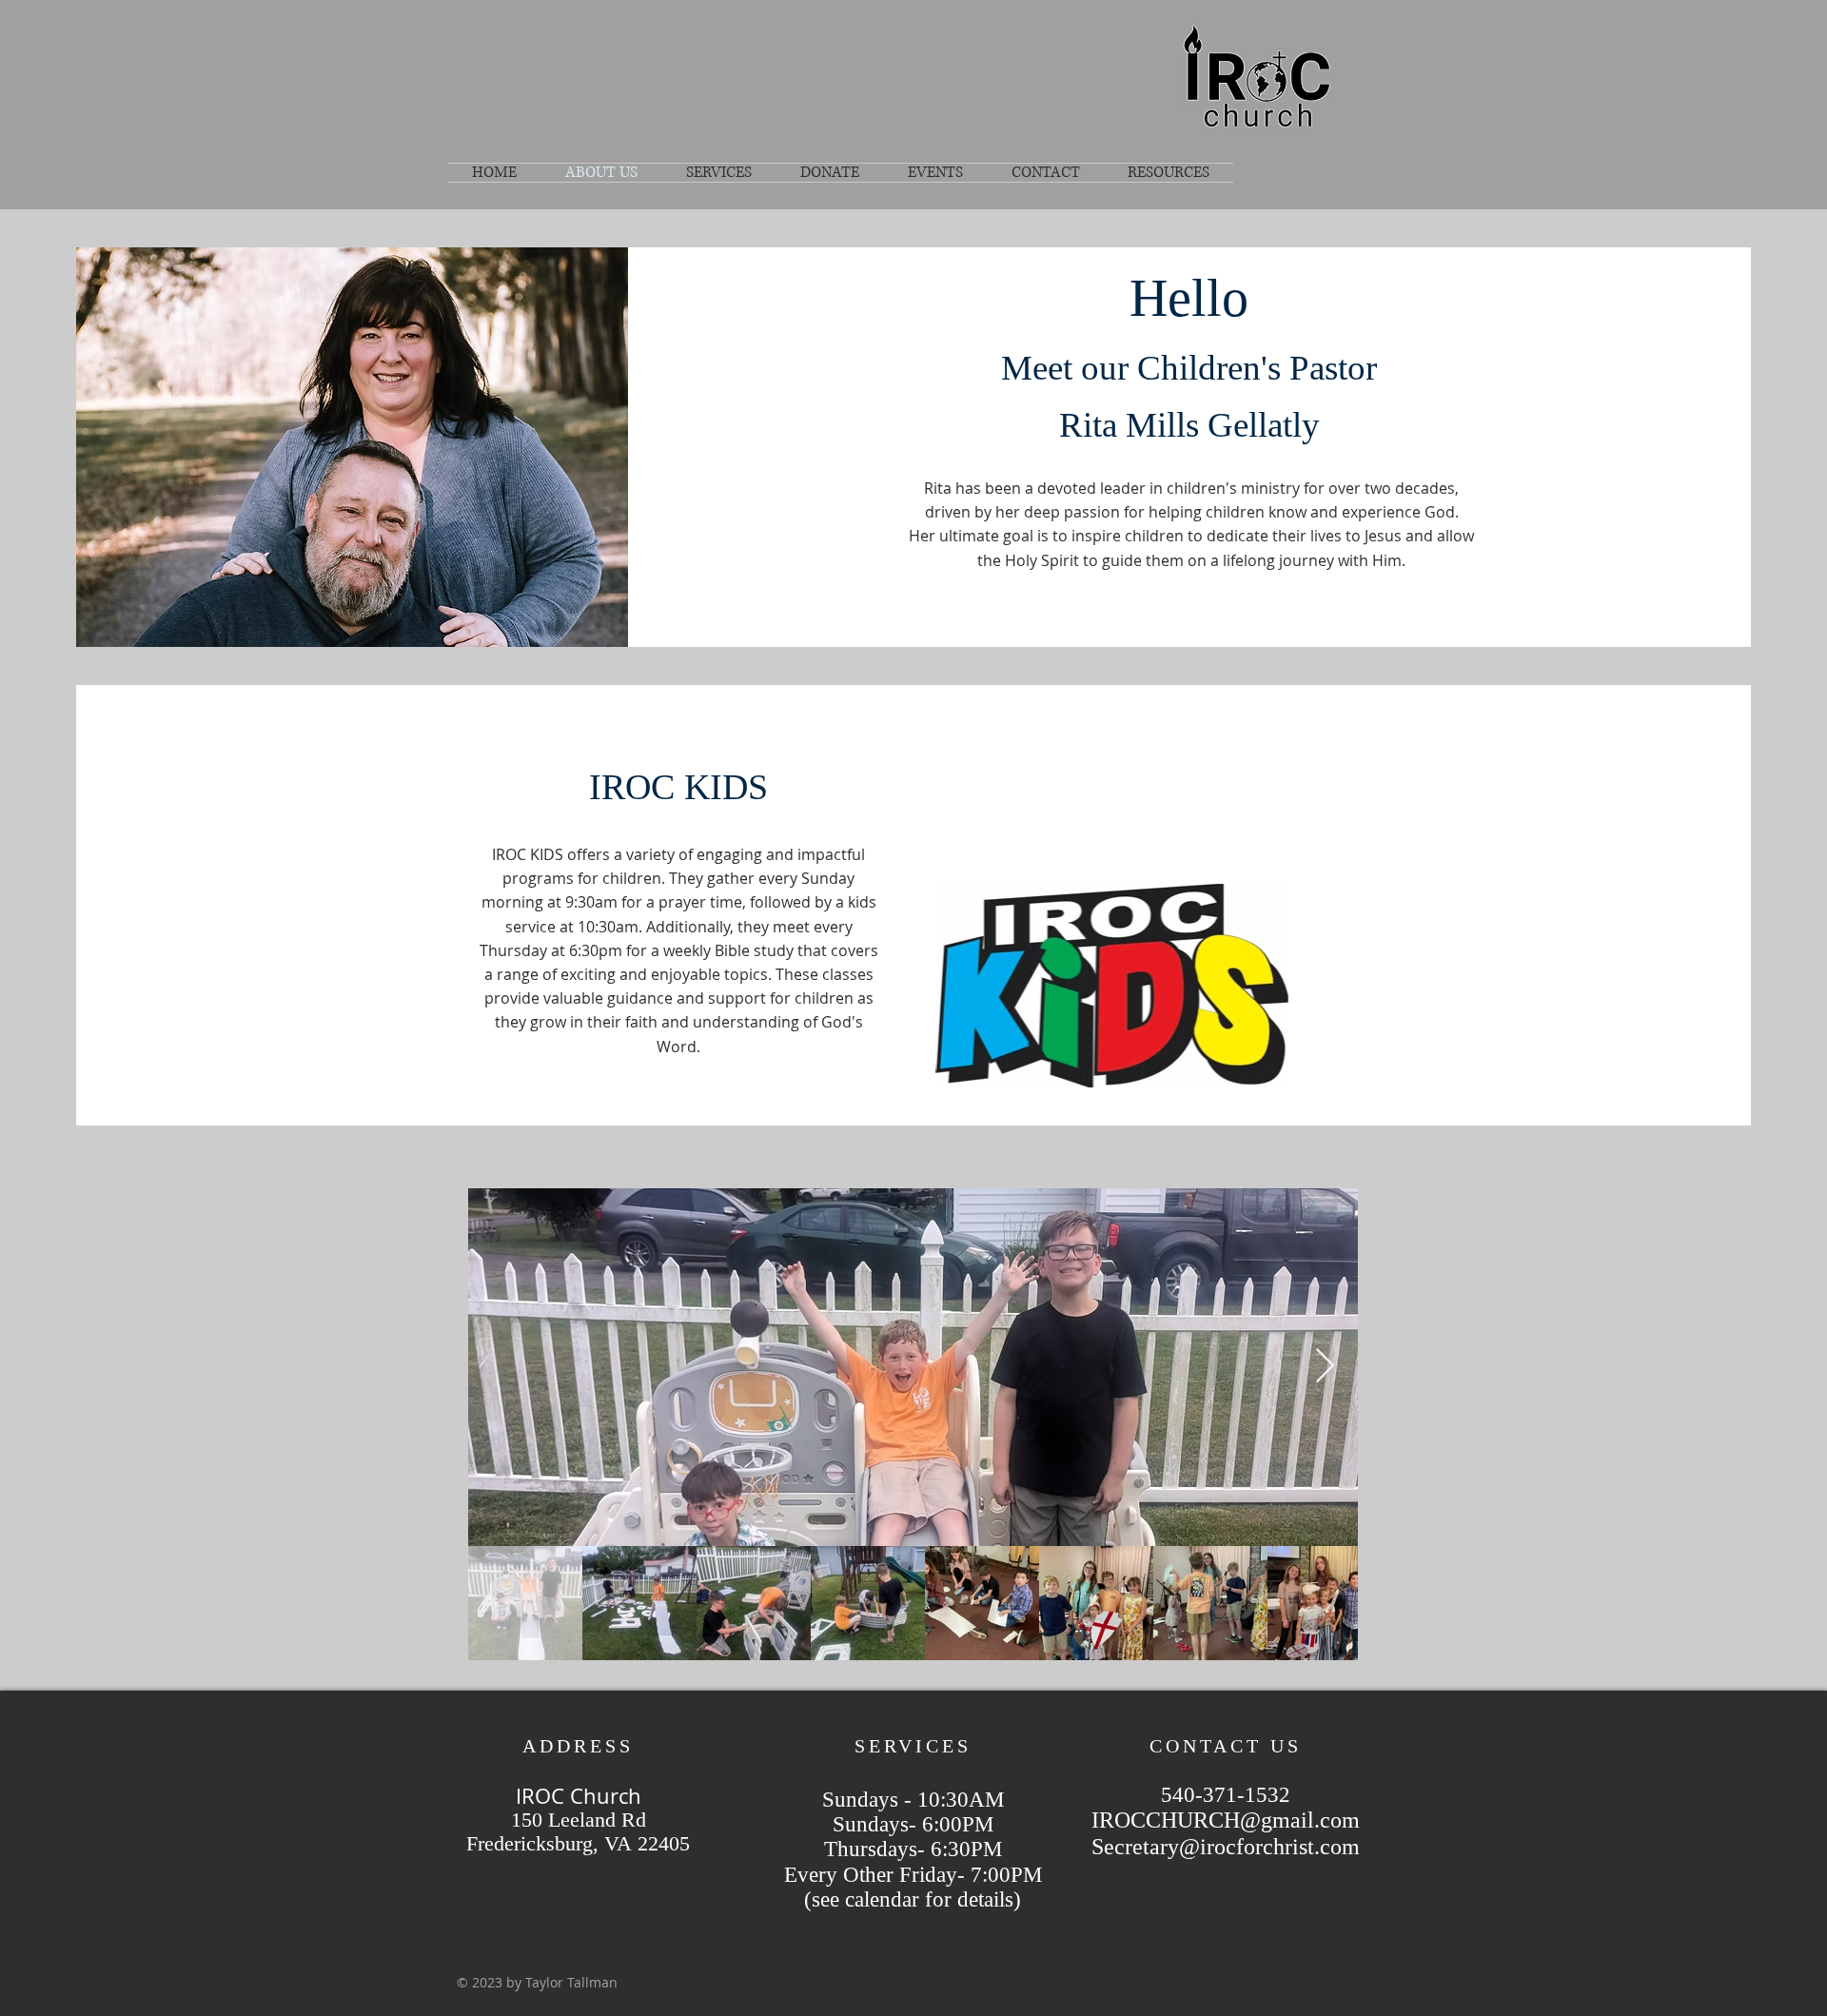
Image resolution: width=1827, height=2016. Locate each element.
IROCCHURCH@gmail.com (1226, 1820)
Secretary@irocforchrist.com (1226, 1847)
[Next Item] (1325, 1367)
